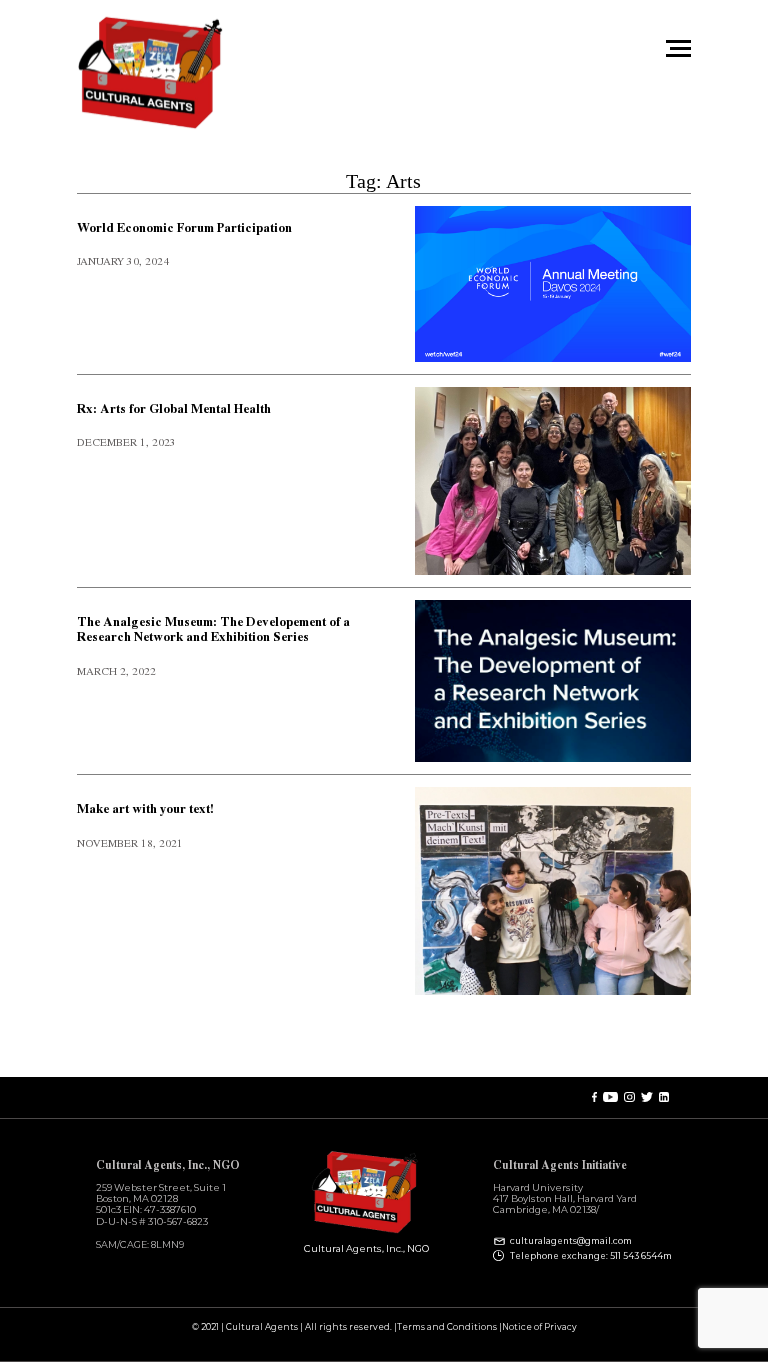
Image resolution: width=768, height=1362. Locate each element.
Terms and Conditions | (449, 1327)
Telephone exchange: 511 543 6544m (591, 1256)
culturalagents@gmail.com (571, 1241)
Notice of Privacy (539, 1327)
